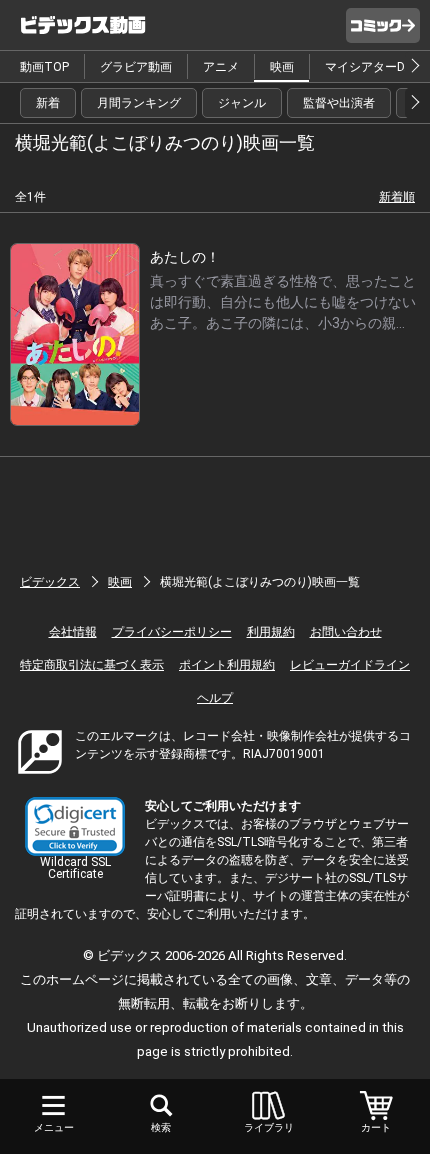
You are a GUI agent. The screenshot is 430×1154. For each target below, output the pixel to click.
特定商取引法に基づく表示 (92, 665)
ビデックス (50, 582)
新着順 (397, 197)
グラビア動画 (136, 67)
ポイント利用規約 (227, 665)
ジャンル (242, 103)
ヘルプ (215, 698)
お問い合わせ (346, 632)
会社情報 (73, 632)
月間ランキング (139, 103)
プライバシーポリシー (172, 632)
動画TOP (44, 67)
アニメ (221, 67)
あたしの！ (185, 257)
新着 (48, 103)
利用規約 (271, 632)
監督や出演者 (339, 103)
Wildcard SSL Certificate (75, 868)
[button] (75, 826)
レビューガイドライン (350, 665)
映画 (282, 67)
